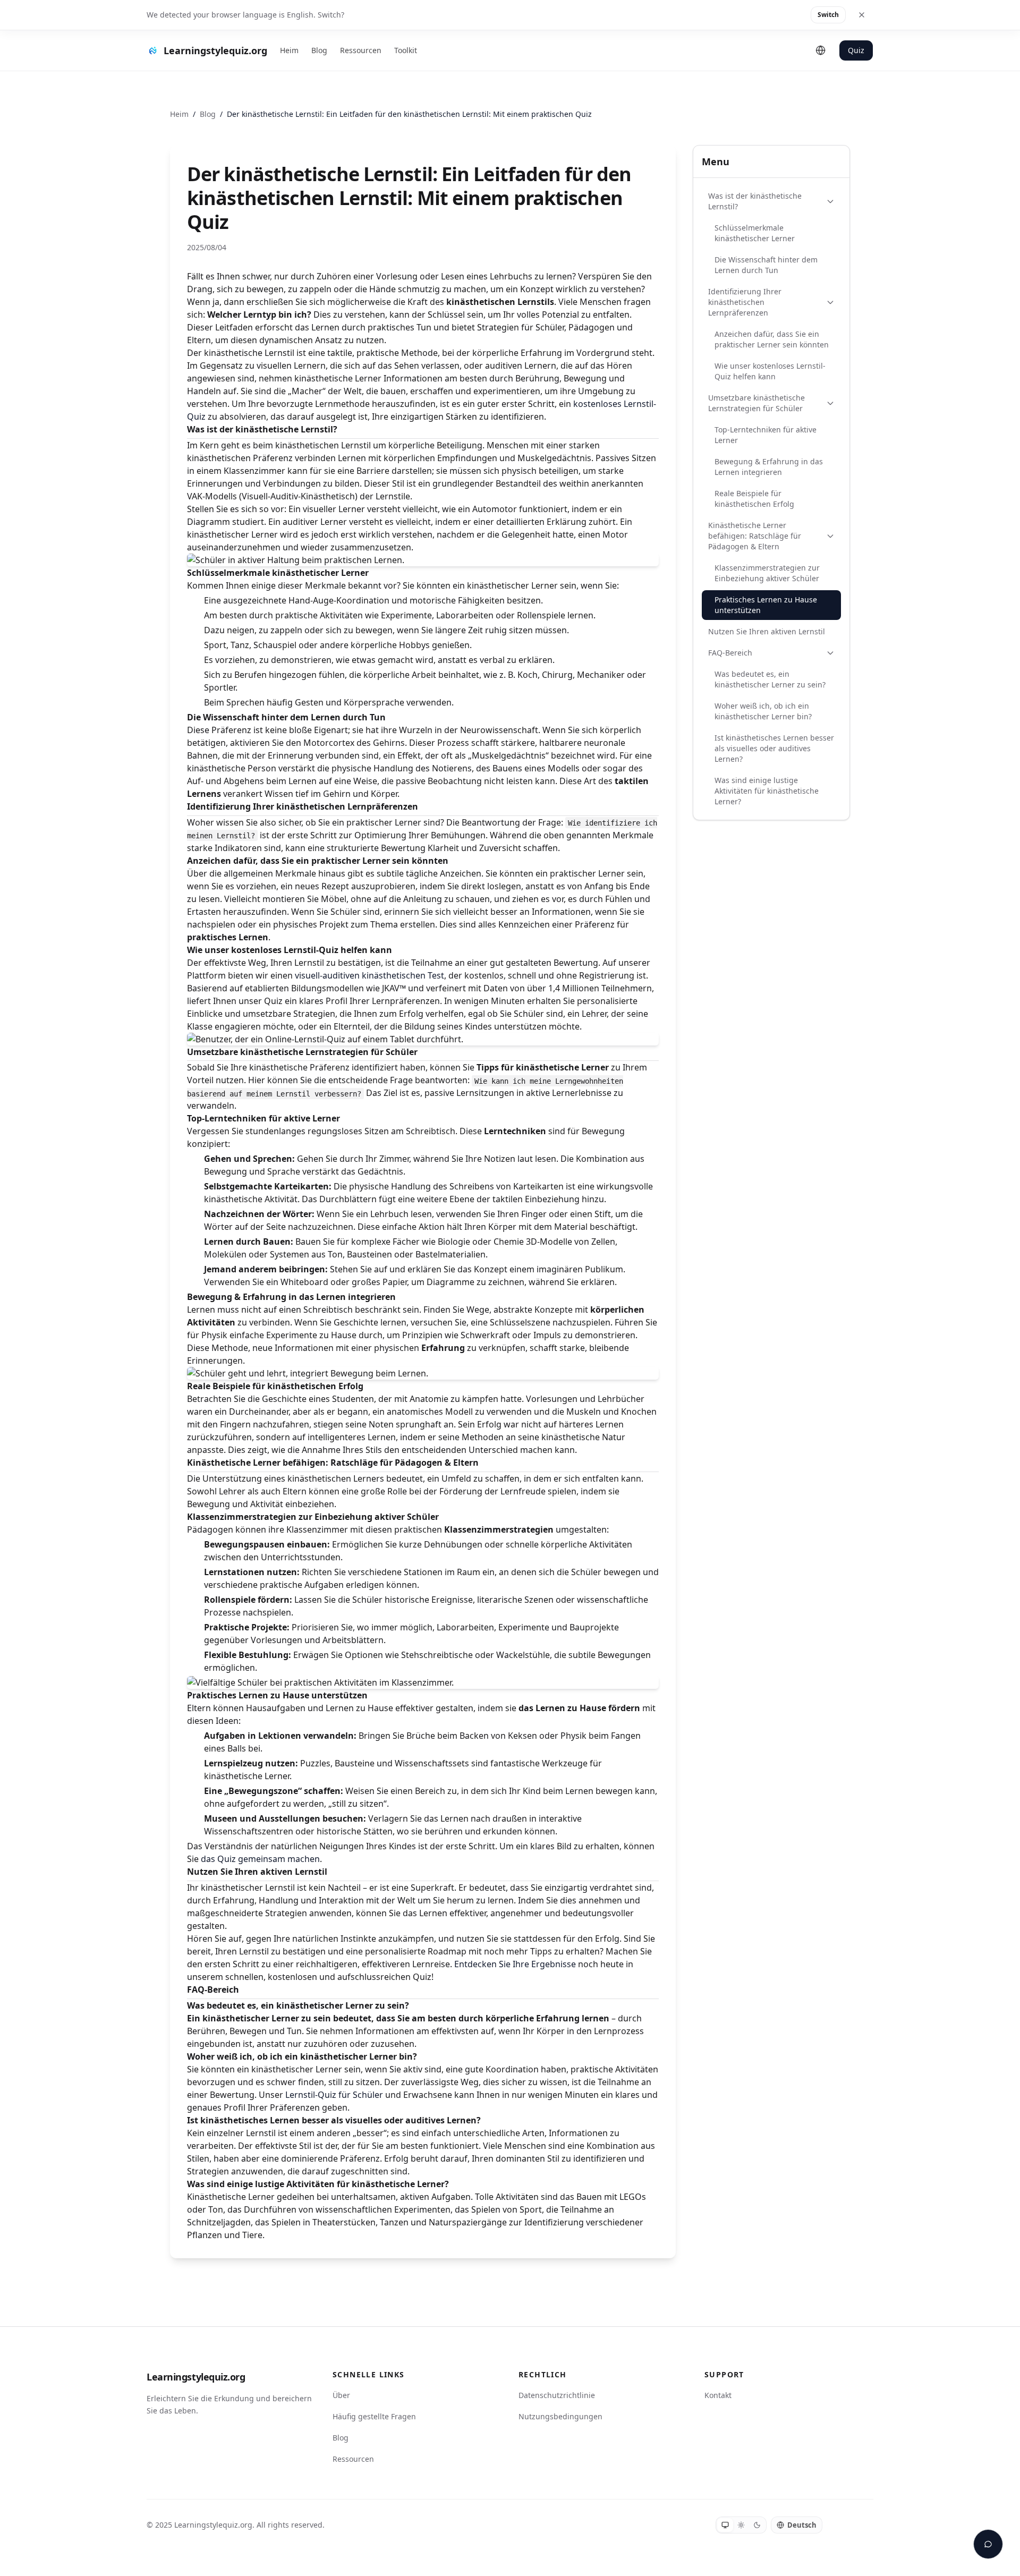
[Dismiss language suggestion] (862, 15)
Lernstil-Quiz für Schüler (334, 2095)
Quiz (856, 50)
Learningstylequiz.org (196, 2377)
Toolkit (406, 50)
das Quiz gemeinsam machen (260, 1859)
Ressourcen (361, 50)
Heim (289, 50)
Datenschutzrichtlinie (557, 2395)
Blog (319, 50)
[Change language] (821, 50)
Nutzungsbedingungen (560, 2416)
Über (341, 2395)
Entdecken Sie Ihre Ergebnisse (515, 1964)
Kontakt (718, 2395)
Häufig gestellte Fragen (374, 2416)
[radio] (725, 2525)
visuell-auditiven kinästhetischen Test (369, 975)
